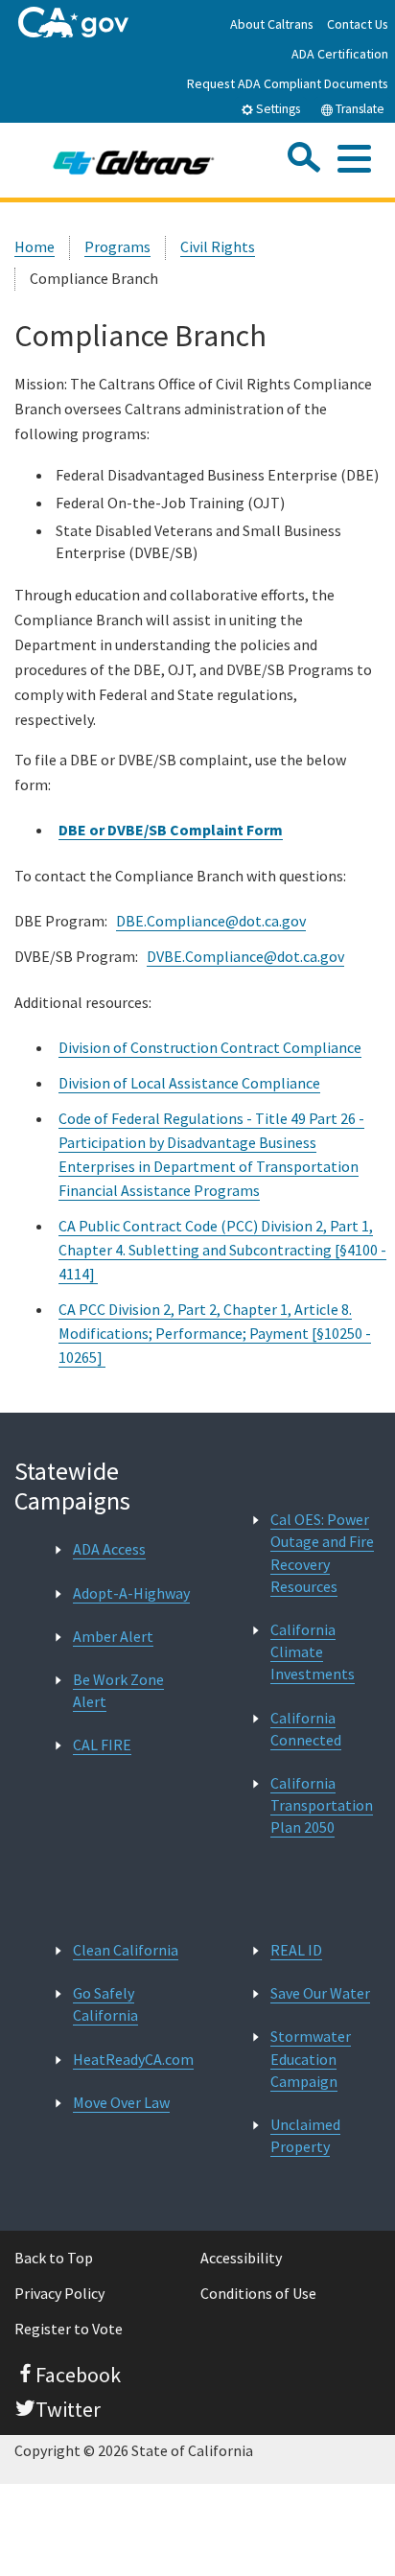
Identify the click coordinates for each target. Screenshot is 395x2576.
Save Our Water (320, 1993)
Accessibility (241, 2258)
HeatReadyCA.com (133, 2059)
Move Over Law (121, 2102)
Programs (117, 246)
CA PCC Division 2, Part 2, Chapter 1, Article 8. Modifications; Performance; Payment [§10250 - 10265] (215, 1333)
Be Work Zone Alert (118, 1690)
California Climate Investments (313, 1651)
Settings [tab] (277, 109)
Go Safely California (105, 2004)
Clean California (126, 1950)
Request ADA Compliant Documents (288, 83)
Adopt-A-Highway (131, 1593)
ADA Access (109, 1549)
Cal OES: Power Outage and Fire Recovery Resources (322, 1553)
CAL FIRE (102, 1745)
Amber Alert (113, 1636)
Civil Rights (218, 246)
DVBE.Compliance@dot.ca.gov (245, 956)
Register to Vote (69, 2329)
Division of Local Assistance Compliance (189, 1083)
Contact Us (358, 24)
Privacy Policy (59, 2293)
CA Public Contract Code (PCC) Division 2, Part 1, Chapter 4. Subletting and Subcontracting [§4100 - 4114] (222, 1250)
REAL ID (296, 1950)
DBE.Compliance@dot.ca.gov (211, 921)
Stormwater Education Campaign (311, 2058)
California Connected (306, 1729)
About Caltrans (272, 24)
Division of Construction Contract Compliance (210, 1047)
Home (35, 246)
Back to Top (54, 2258)
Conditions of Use (258, 2293)
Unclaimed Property (305, 2135)
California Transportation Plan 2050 (322, 1805)
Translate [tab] (359, 109)
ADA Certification (340, 54)
